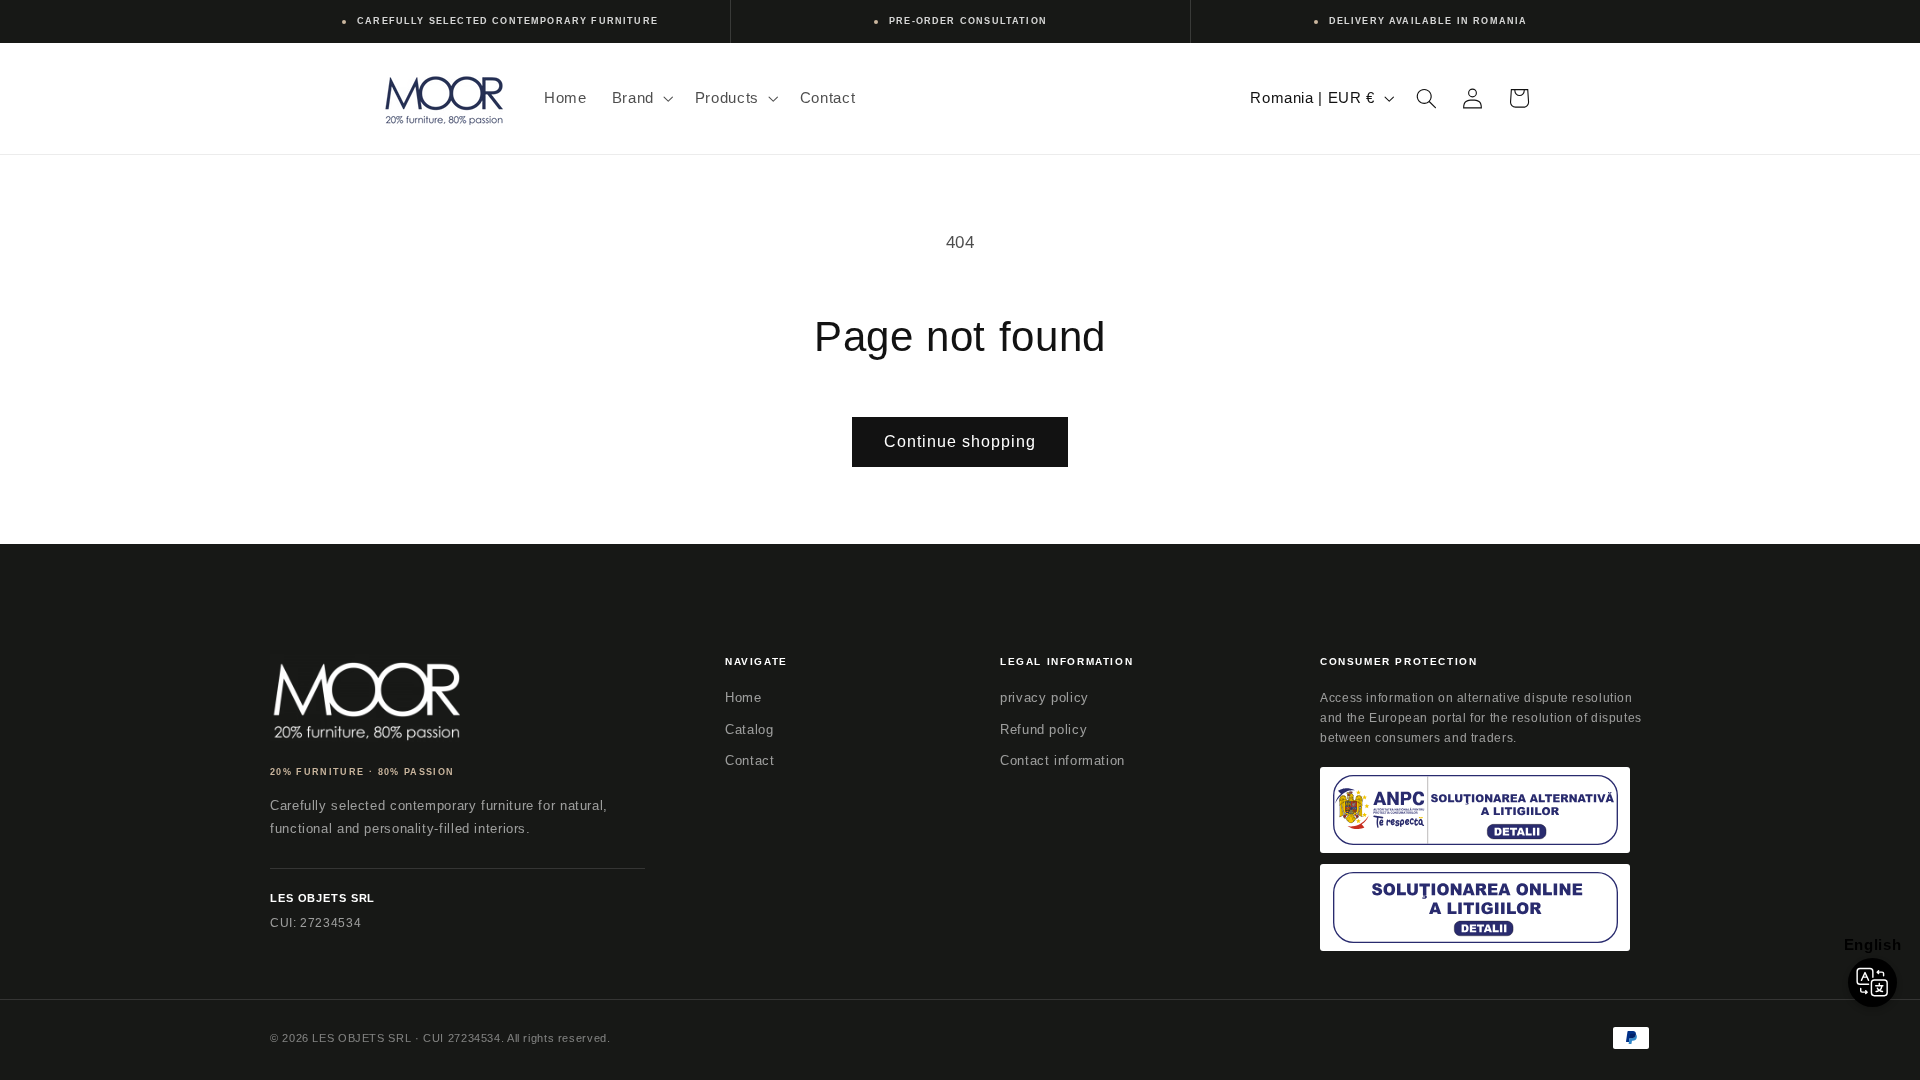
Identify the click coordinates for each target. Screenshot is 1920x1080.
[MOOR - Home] (365, 697)
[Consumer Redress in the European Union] (1475, 907)
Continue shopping (960, 441)
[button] (640, 98)
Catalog (749, 729)
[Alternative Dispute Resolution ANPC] (1475, 810)
